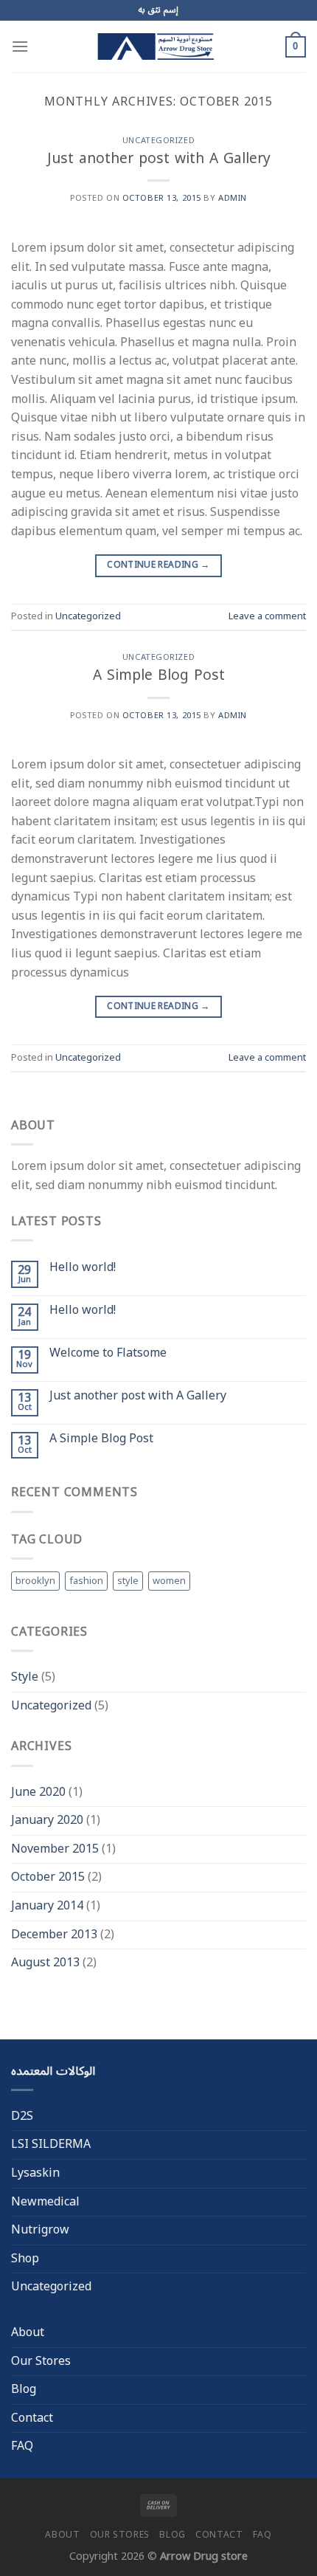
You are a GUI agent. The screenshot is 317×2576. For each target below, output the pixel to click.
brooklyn (35, 1581)
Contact (32, 2418)
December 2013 (54, 1935)
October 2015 (48, 1877)
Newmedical (45, 2202)
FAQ (22, 2446)
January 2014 (47, 1906)
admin (233, 198)
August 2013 (45, 1963)
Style (25, 1677)
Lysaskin (35, 2173)
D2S (22, 2116)
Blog (24, 2389)
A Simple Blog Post (159, 675)
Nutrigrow (40, 2230)
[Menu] (20, 46)
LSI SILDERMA (51, 2144)
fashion (86, 1581)
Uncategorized (158, 141)
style (128, 1581)
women (169, 1581)
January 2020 (47, 1820)
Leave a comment (267, 616)
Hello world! (83, 1268)
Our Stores (41, 2361)
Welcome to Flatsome (108, 1353)
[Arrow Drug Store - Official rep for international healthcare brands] (158, 47)
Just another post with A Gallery (159, 158)
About (28, 2332)
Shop (25, 2259)
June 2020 (38, 1792)
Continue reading (158, 565)
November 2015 (55, 1849)
